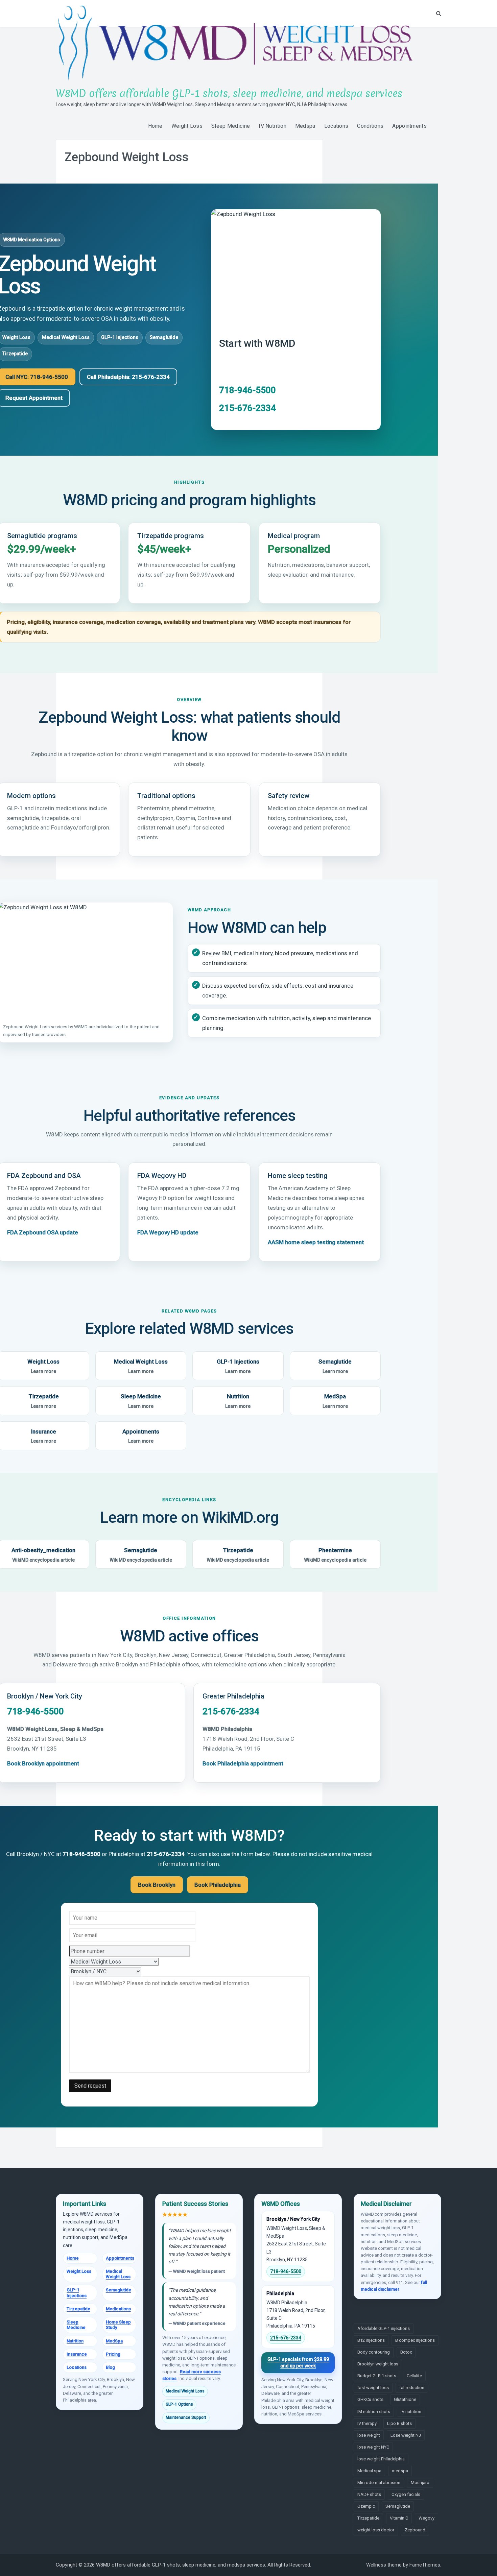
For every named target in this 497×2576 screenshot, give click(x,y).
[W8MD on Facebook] (359, 2309)
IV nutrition (411, 2412)
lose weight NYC (373, 2447)
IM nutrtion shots (374, 2412)
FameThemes (425, 2565)
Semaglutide (164, 338)
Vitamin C (399, 2518)
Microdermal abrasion (379, 2483)
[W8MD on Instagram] (379, 2309)
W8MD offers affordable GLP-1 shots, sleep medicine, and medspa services (229, 93)
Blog (110, 2367)
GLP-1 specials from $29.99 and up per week (298, 2363)
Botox (406, 2352)
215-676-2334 (247, 408)
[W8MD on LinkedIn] (369, 2309)
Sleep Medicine (231, 126)
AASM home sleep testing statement (316, 1242)
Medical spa (369, 2471)
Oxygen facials (406, 2494)
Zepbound (415, 2530)
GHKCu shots (370, 2399)
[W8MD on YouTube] (388, 2309)
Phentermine (335, 1555)
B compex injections (415, 2340)
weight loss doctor (376, 2530)
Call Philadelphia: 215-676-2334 (128, 377)
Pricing (113, 2354)
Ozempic (366, 2506)
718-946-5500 (247, 390)
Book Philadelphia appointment (243, 1763)
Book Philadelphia (218, 1885)
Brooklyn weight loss (378, 2364)
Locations (336, 126)
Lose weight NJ (406, 2435)
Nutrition (238, 1401)
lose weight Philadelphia (381, 2459)
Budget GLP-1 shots (377, 2376)
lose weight (369, 2435)
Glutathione (405, 2399)
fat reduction (412, 2388)
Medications (118, 2309)
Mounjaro (420, 2483)
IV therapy (367, 2423)
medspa (400, 2471)
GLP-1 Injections (120, 338)
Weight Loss (187, 126)
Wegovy (427, 2518)
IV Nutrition (273, 126)
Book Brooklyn (157, 1885)
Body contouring (374, 2352)
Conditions (370, 126)
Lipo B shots (399, 2423)
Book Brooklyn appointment (43, 1763)
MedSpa (335, 1401)
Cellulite (414, 2376)
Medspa (305, 126)
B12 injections (371, 2340)
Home (155, 126)
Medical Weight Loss (66, 338)
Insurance (77, 2354)
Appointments (409, 126)
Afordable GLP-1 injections (384, 2328)
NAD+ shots (369, 2494)
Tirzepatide (238, 1555)
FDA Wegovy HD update (168, 1232)
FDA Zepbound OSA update (43, 1232)
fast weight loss (373, 2388)
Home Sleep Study (118, 2325)
